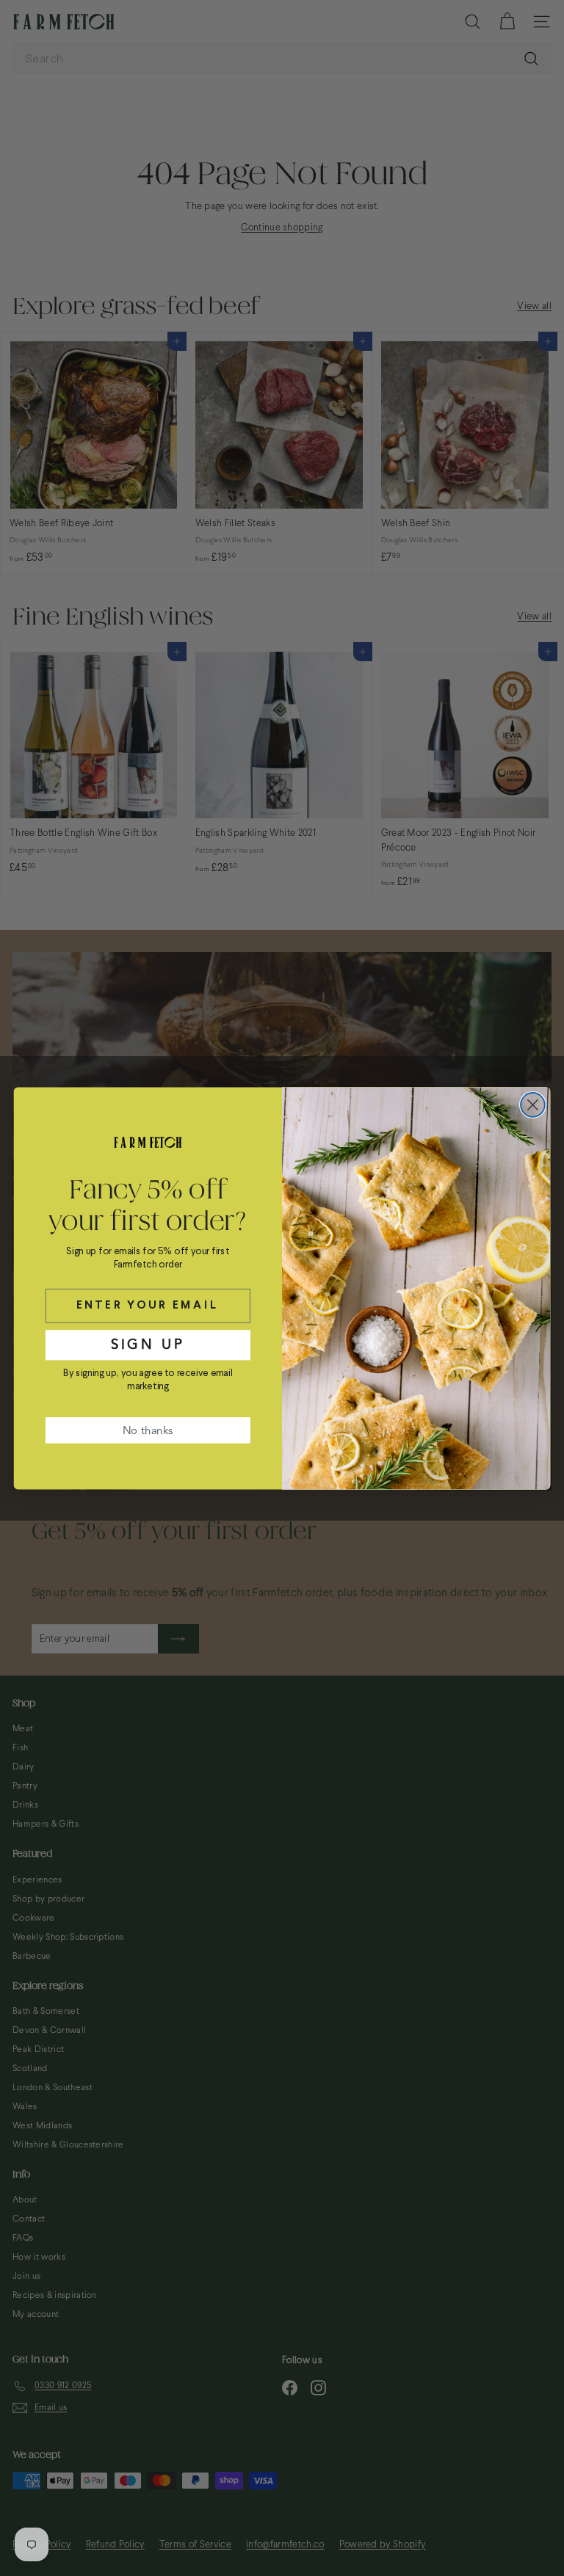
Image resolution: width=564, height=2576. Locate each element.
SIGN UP (148, 1344)
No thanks (148, 1430)
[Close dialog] (533, 1105)
